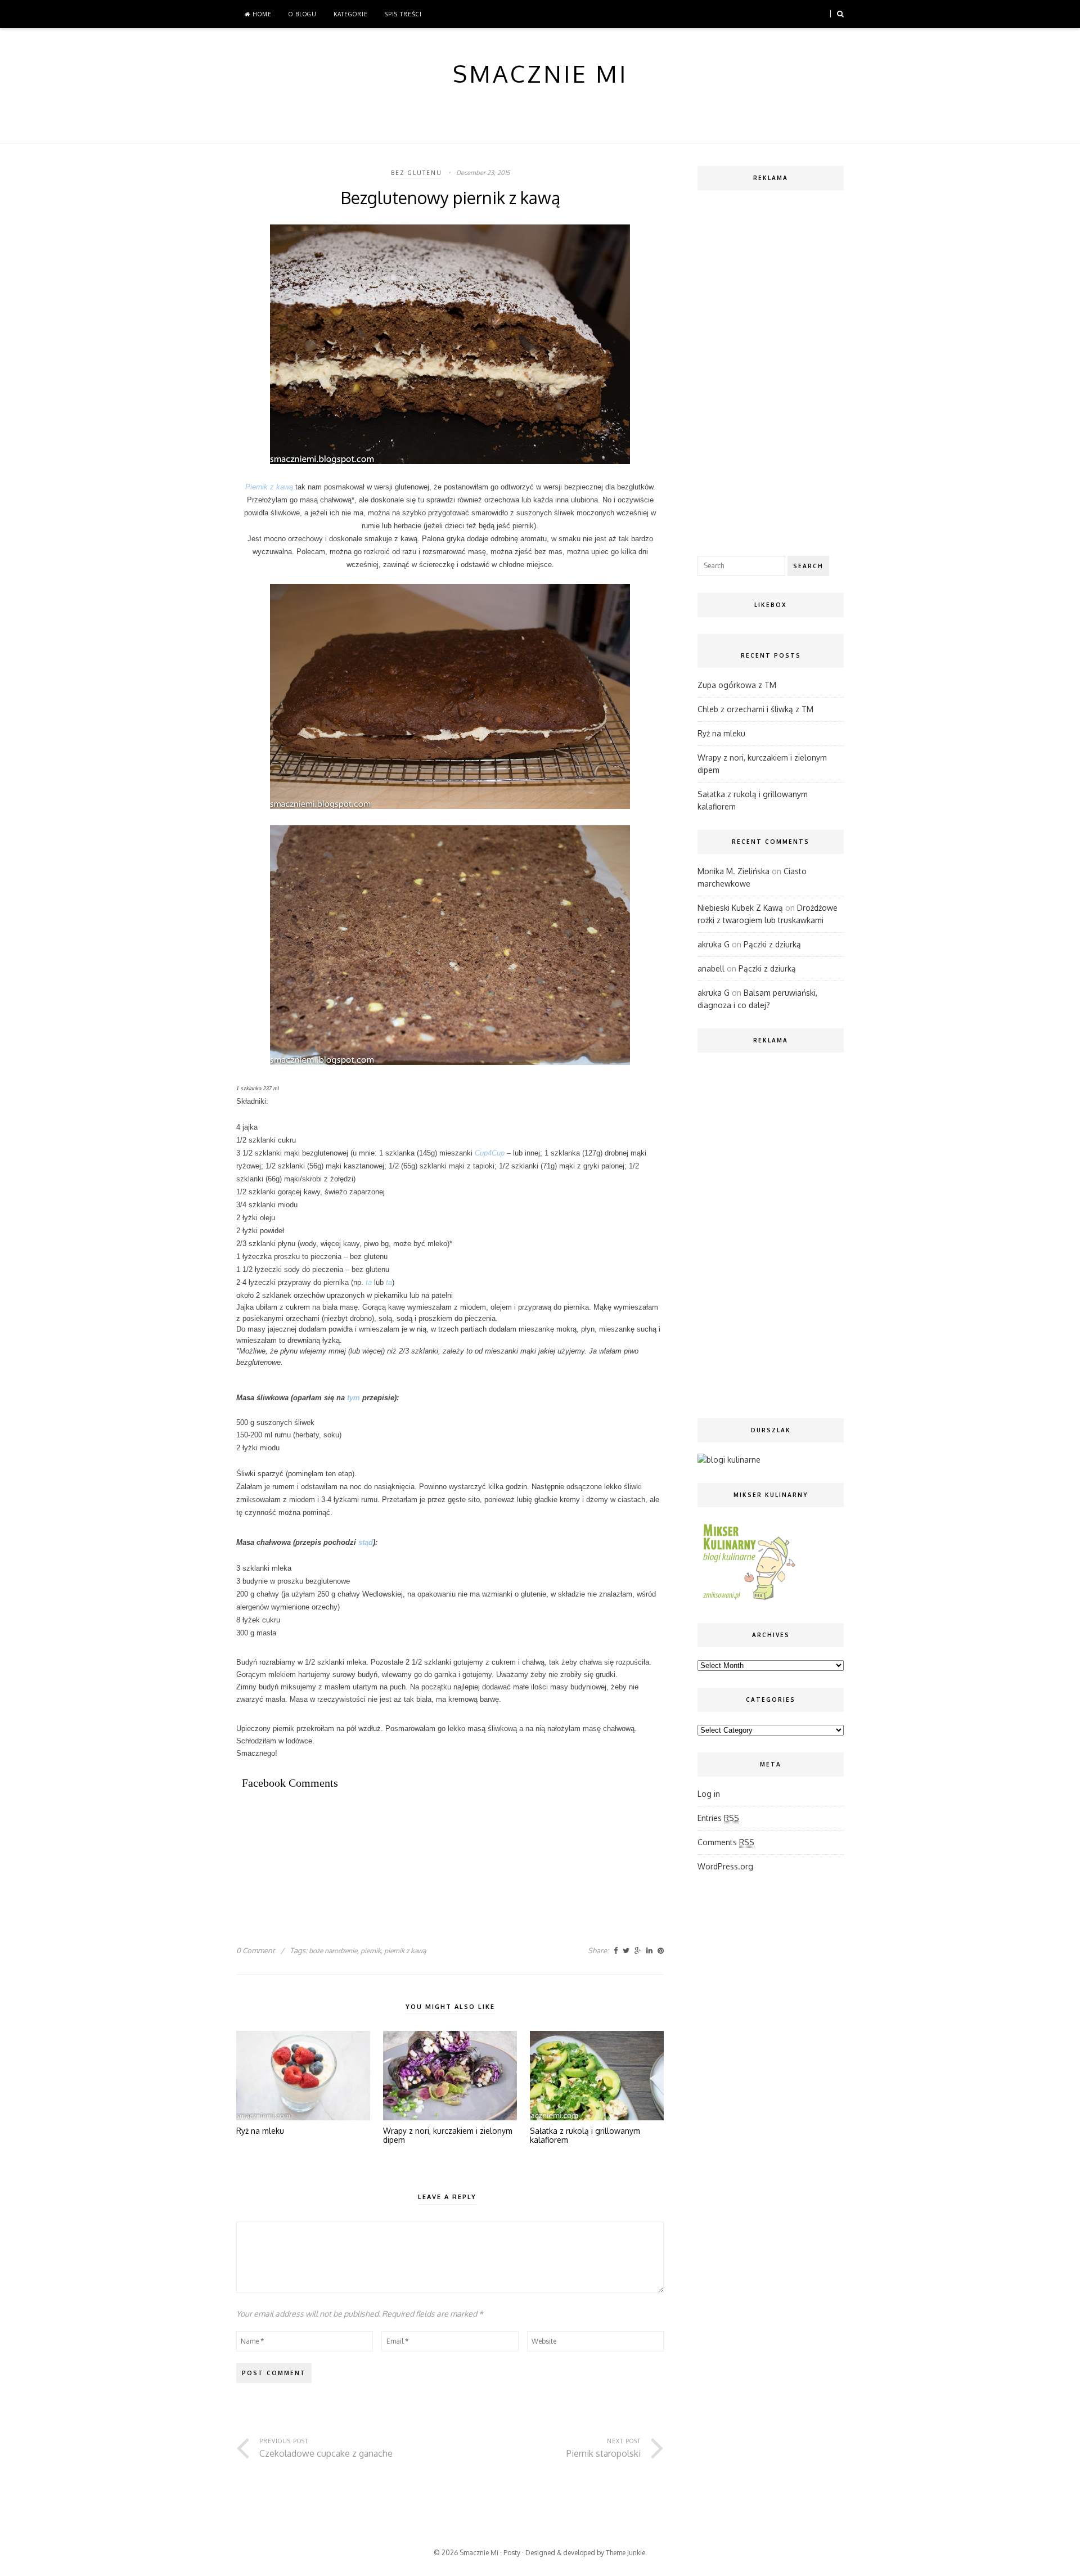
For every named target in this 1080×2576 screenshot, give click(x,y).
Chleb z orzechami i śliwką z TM (755, 709)
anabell (711, 968)
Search (808, 566)
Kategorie (351, 14)
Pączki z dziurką (772, 944)
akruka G (714, 944)
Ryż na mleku (260, 2131)
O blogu (303, 14)
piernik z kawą (405, 1951)
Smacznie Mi (479, 2553)
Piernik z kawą (269, 487)
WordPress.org (725, 1866)
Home (261, 14)
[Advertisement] (441, 1839)
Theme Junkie (625, 2553)
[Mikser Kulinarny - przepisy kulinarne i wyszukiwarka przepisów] (748, 1600)
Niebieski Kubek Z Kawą (740, 908)
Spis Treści (403, 14)
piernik (371, 1951)
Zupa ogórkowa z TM (737, 685)
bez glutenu (417, 173)
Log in (709, 1794)
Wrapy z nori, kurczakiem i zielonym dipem (448, 2136)
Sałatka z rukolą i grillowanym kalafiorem (585, 2136)
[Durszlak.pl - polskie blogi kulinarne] (729, 1460)
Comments (726, 1842)
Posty (512, 2553)
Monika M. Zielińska (733, 871)
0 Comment (256, 1950)
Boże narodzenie (333, 1951)
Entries (718, 1818)
